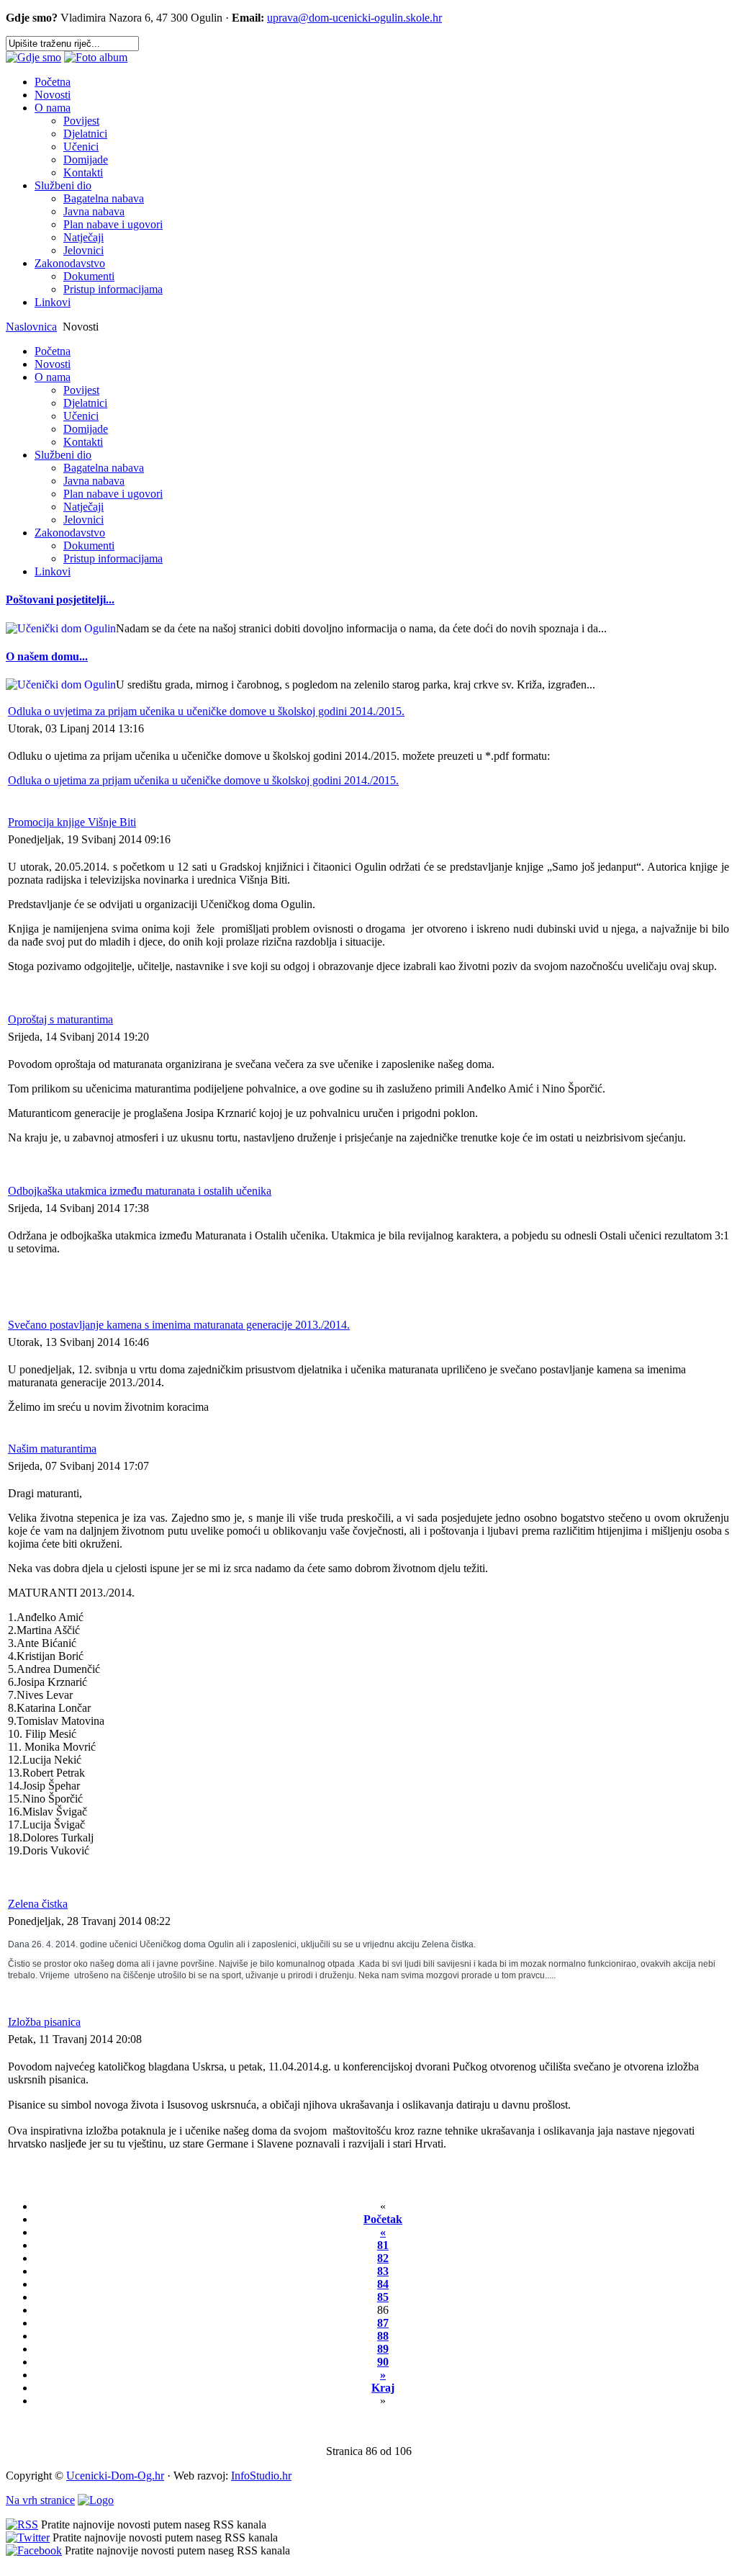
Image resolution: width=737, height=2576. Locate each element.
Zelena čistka (38, 1904)
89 (383, 2349)
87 (383, 2323)
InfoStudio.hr (261, 2476)
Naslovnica (31, 327)
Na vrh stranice (40, 2500)
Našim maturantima (52, 1449)
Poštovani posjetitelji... (60, 600)
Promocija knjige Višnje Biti (72, 822)
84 (383, 2284)
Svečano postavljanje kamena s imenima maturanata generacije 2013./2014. (179, 1325)
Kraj (383, 2388)
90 (383, 2362)
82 (383, 2258)
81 (383, 2245)
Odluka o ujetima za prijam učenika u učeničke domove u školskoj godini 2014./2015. (203, 780)
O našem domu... (47, 656)
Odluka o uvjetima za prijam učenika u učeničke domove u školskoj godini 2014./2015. (206, 711)
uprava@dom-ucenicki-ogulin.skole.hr (354, 18)
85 (383, 2297)
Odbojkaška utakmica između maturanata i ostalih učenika (140, 1191)
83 (383, 2271)
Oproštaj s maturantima (60, 1019)
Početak (383, 2219)
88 (383, 2336)
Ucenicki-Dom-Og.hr (115, 2476)
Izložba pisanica (44, 2022)
